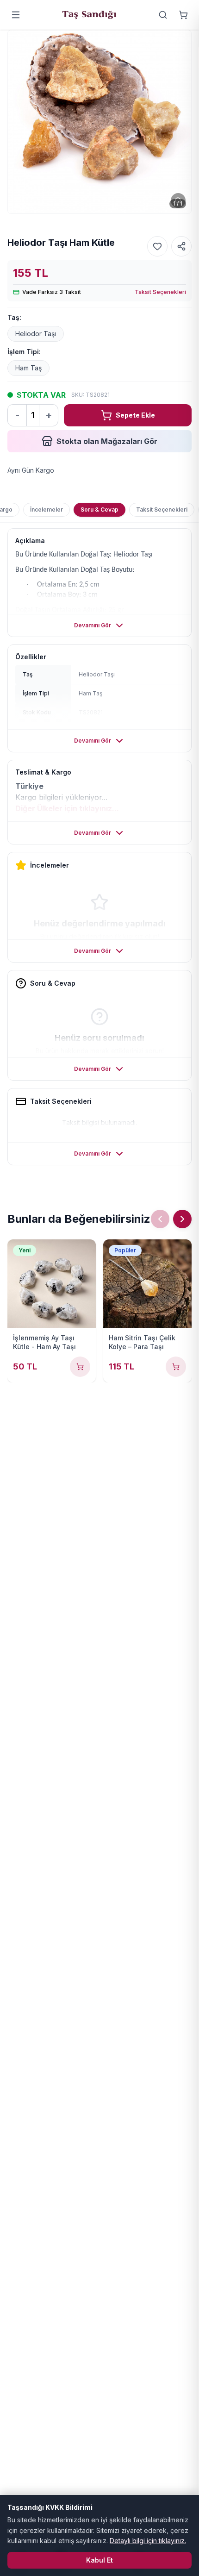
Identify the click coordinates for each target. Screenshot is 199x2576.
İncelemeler (47, 510)
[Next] (182, 1219)
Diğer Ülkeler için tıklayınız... (67, 808)
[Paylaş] (181, 246)
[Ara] (163, 15)
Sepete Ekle (135, 415)
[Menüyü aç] (16, 15)
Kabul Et (99, 2560)
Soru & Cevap (99, 510)
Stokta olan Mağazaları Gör (107, 441)
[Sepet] (183, 15)
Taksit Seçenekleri (160, 292)
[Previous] (160, 1219)
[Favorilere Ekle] (157, 246)
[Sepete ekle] (80, 1367)
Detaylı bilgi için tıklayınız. (148, 2541)
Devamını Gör (93, 625)
